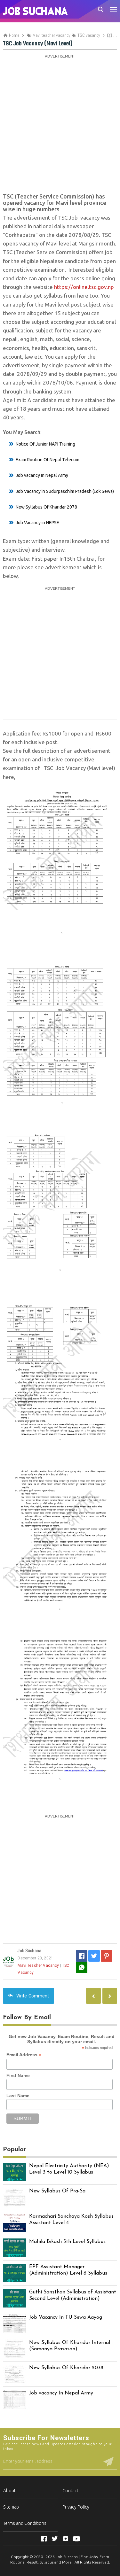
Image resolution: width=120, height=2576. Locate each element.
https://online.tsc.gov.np (84, 287)
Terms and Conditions (25, 2523)
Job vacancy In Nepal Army (42, 475)
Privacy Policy (76, 2507)
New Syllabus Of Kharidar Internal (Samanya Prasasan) (70, 2346)
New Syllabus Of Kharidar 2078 (46, 507)
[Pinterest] (107, 1956)
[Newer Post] (110, 1996)
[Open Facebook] (44, 2539)
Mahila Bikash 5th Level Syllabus (67, 2242)
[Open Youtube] (76, 2539)
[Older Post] (93, 1996)
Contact (70, 2491)
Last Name (18, 2096)
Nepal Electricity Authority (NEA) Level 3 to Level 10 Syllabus (69, 2169)
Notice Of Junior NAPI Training (45, 444)
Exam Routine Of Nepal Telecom (48, 460)
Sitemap (11, 2507)
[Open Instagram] (66, 2539)
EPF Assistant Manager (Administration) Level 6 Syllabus (68, 2270)
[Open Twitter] (55, 2539)
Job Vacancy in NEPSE (37, 523)
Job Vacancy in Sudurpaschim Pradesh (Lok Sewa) (65, 491)
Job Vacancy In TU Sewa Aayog (66, 2317)
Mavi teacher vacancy (38, 1965)
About (9, 2491)
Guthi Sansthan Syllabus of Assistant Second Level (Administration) (73, 2296)
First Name (18, 2075)
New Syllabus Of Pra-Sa (57, 2191)
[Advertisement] (60, 120)
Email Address (24, 2055)
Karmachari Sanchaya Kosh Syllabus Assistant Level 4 (71, 2220)
